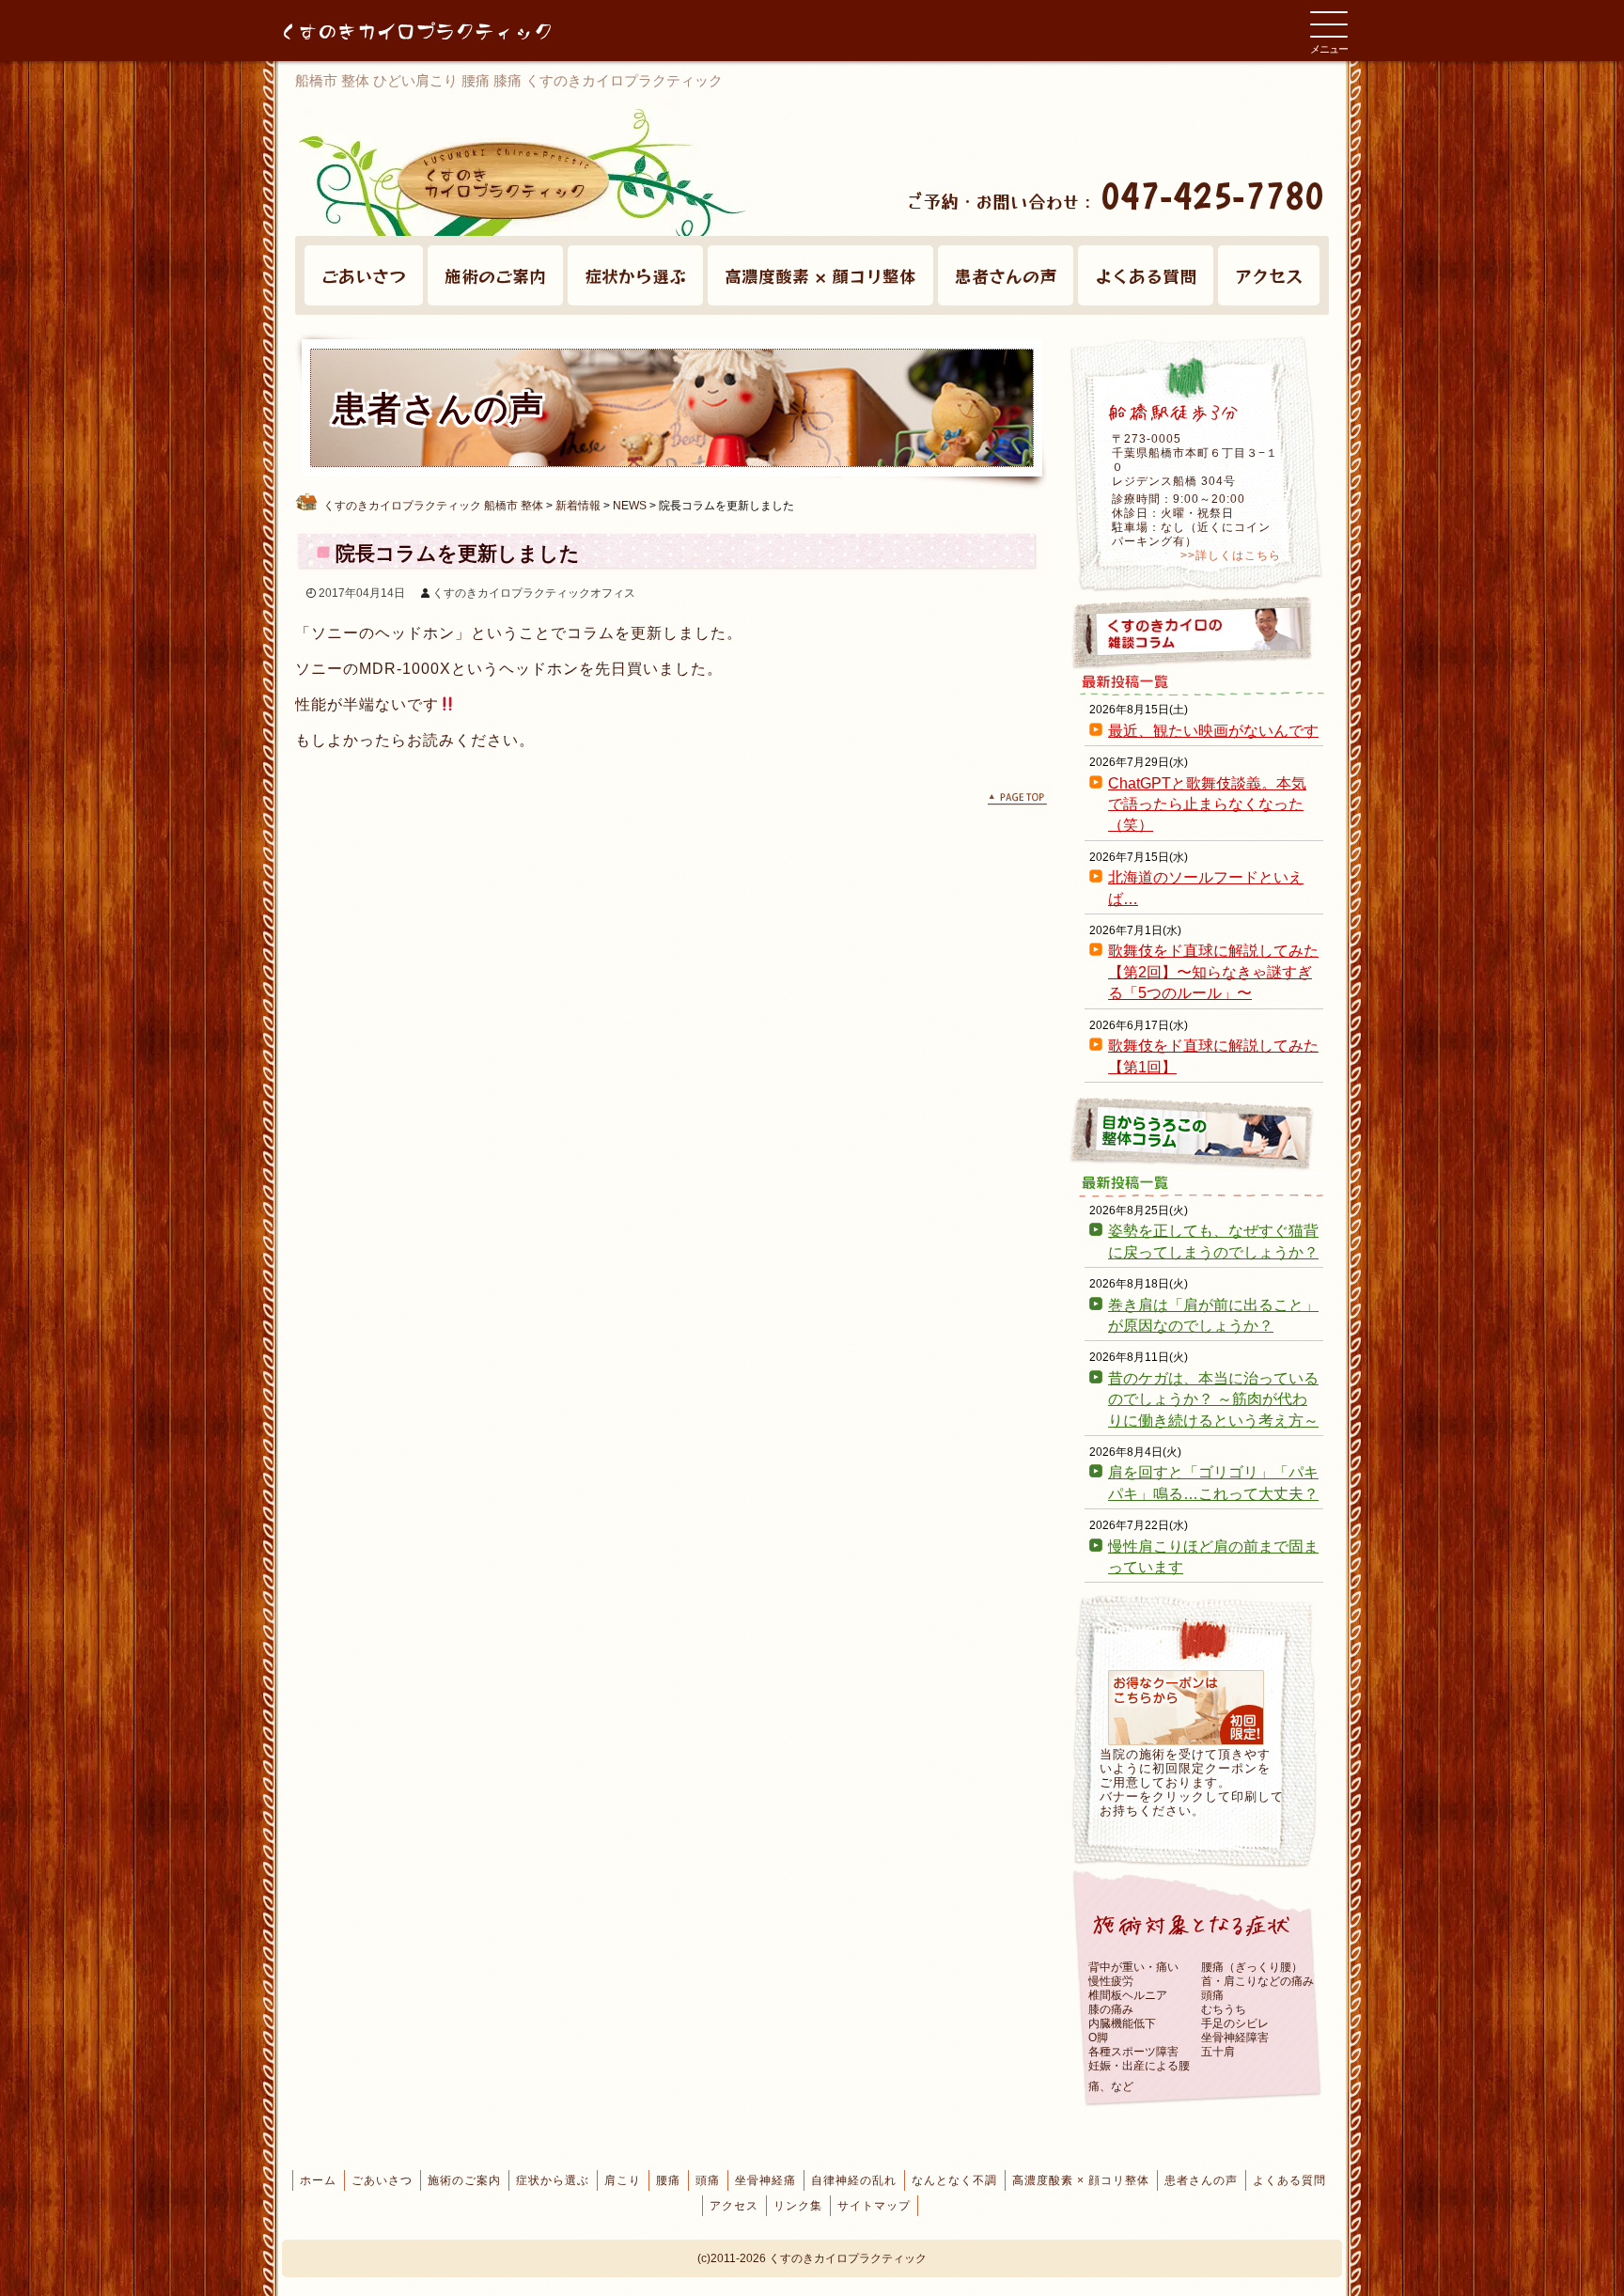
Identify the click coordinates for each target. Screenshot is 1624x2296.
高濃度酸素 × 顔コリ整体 (820, 275)
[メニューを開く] (1329, 24)
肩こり (623, 2180)
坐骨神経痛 (765, 2180)
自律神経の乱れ (854, 2180)
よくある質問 (1146, 275)
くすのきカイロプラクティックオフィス (534, 593)
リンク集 (798, 2206)
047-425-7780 (1212, 195)
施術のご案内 (495, 275)
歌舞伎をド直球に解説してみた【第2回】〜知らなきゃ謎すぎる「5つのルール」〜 (1213, 972)
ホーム (318, 2180)
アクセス (1269, 275)
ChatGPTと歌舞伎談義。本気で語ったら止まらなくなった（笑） (1207, 804)
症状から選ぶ (635, 275)
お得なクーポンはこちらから (1186, 1708)
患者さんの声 (1006, 275)
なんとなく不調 (954, 2180)
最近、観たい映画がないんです (1213, 731)
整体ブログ (1197, 1133)
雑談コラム (1197, 633)
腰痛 (668, 2180)
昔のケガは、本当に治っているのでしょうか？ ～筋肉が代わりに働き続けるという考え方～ (1213, 1399)
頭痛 (708, 2180)
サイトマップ (874, 2206)
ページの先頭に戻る (1017, 799)
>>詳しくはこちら (1231, 555)
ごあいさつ (364, 275)
